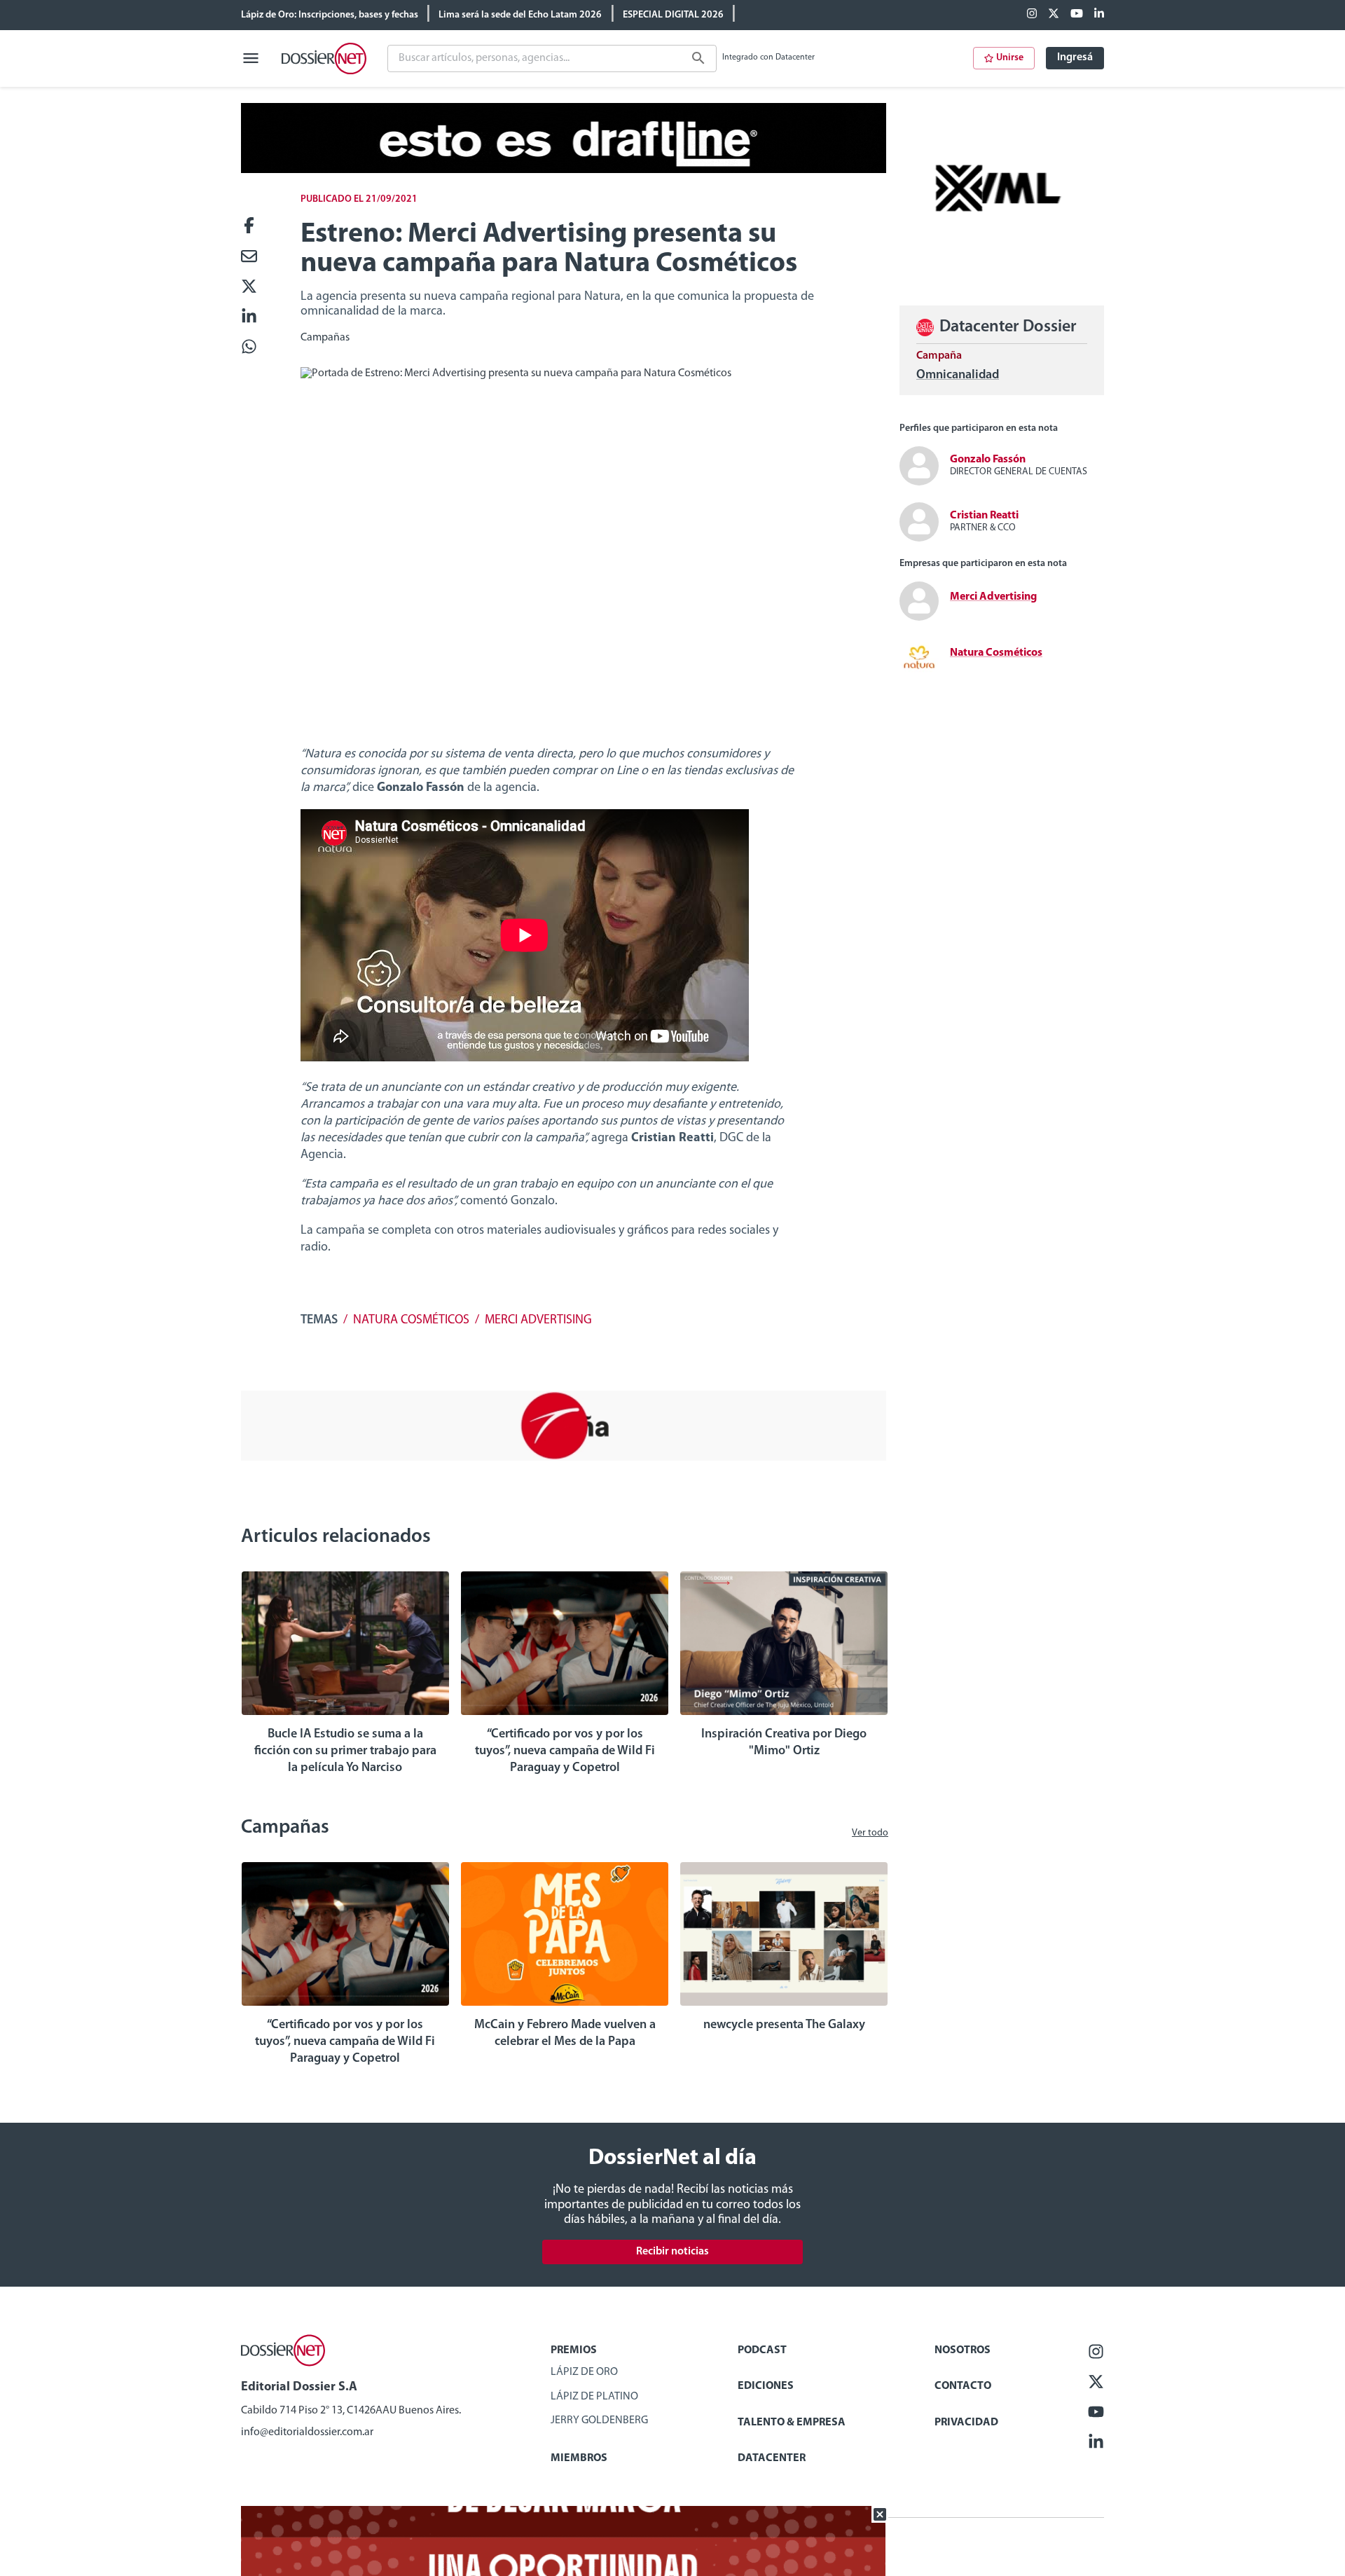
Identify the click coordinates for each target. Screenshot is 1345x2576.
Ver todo (870, 1833)
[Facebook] (1032, 15)
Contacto (963, 2386)
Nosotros (963, 2350)
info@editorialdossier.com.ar (307, 2432)
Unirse (1010, 58)
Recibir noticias (672, 2252)
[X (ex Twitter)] (1054, 15)
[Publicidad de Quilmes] (564, 170)
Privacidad (966, 2423)
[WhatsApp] (249, 348)
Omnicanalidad (958, 376)
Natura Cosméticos (411, 1321)
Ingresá (1075, 57)
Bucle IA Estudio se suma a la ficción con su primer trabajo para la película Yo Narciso (345, 1751)
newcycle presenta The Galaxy (784, 2025)
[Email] (249, 257)
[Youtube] (1077, 15)
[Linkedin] (1099, 15)
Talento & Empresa (792, 2423)
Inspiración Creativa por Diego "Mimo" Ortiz (784, 1743)
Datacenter (772, 2458)
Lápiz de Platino (594, 2397)
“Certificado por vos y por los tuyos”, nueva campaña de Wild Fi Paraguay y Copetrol (565, 1751)
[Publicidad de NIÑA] (564, 1458)
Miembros (579, 2458)
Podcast (762, 2350)
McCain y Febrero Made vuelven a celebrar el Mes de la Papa (565, 2034)
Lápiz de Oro (584, 2372)
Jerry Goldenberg (599, 2420)
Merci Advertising (538, 1321)
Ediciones (766, 2386)
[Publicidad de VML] (1002, 270)
